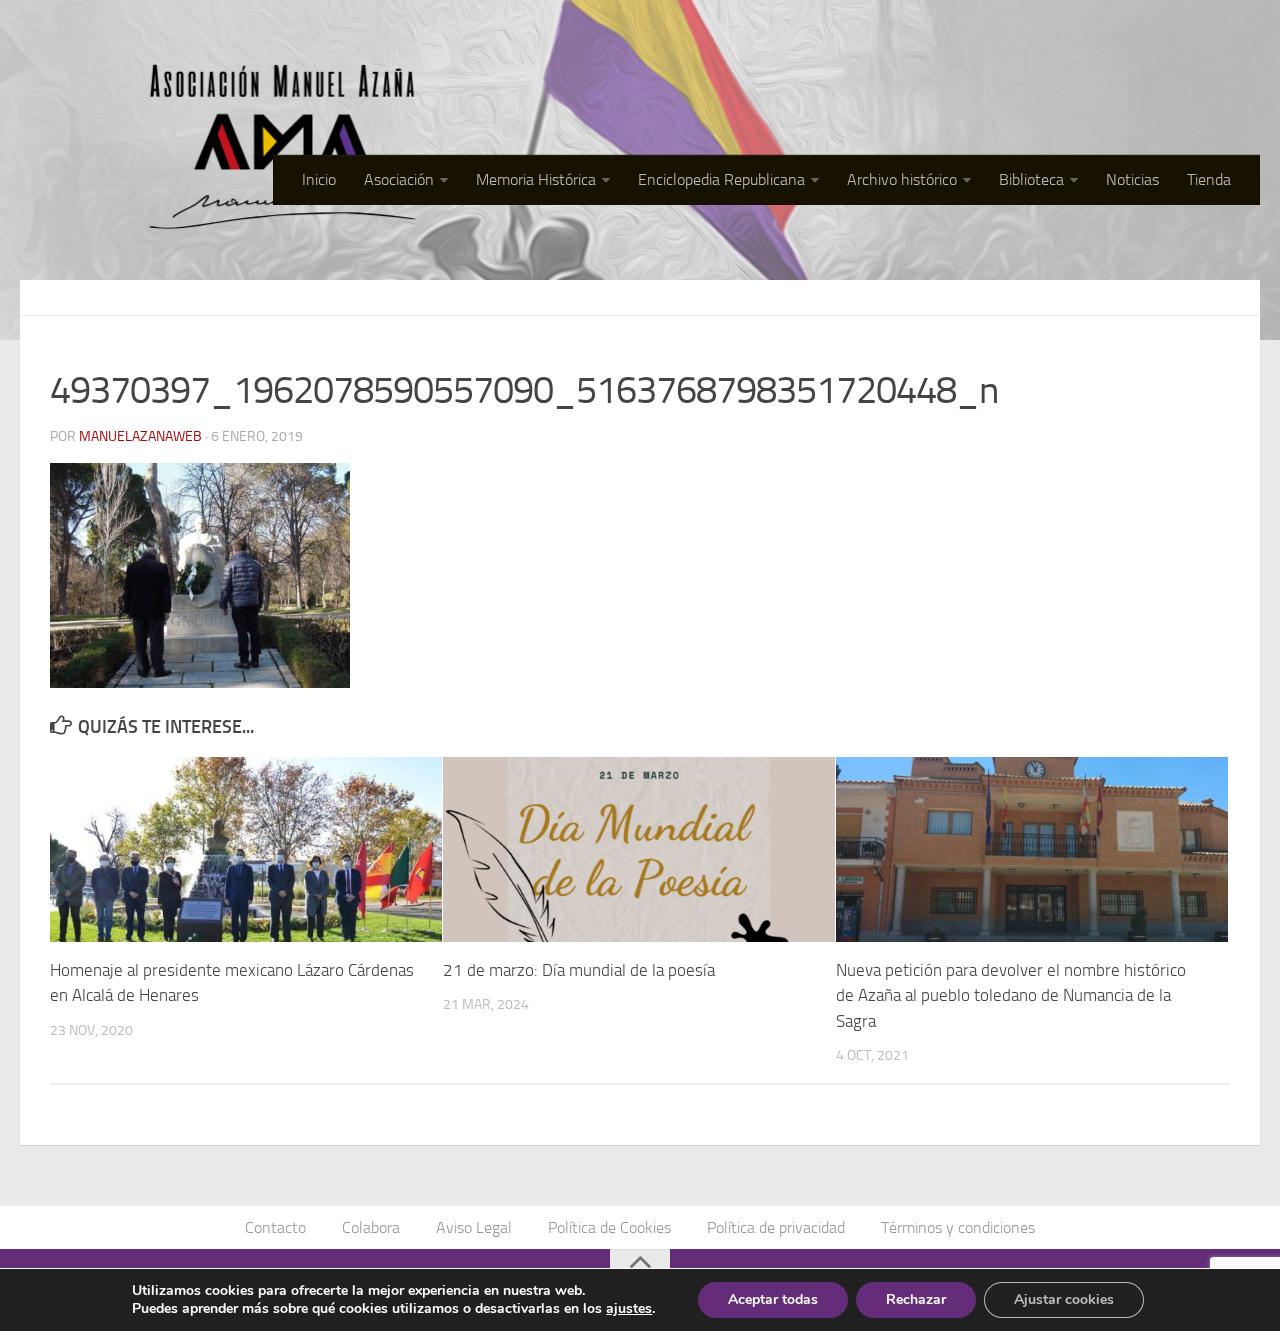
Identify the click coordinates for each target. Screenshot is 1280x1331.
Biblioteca (1031, 179)
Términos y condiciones (958, 1227)
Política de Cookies (609, 1227)
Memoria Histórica (536, 179)
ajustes (629, 1309)
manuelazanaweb (140, 436)
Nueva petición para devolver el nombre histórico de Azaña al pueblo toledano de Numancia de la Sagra (1011, 995)
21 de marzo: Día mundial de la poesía (579, 970)
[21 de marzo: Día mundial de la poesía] (639, 849)
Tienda (1209, 179)
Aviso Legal (474, 1227)
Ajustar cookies (1064, 1299)
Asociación (399, 179)
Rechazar (916, 1299)
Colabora (371, 1227)
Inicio (319, 179)
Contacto (275, 1227)
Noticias (1132, 179)
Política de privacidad (776, 1227)
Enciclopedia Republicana (721, 179)
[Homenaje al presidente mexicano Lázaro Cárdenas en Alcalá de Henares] (246, 849)
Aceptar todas (773, 1299)
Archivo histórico (902, 179)
